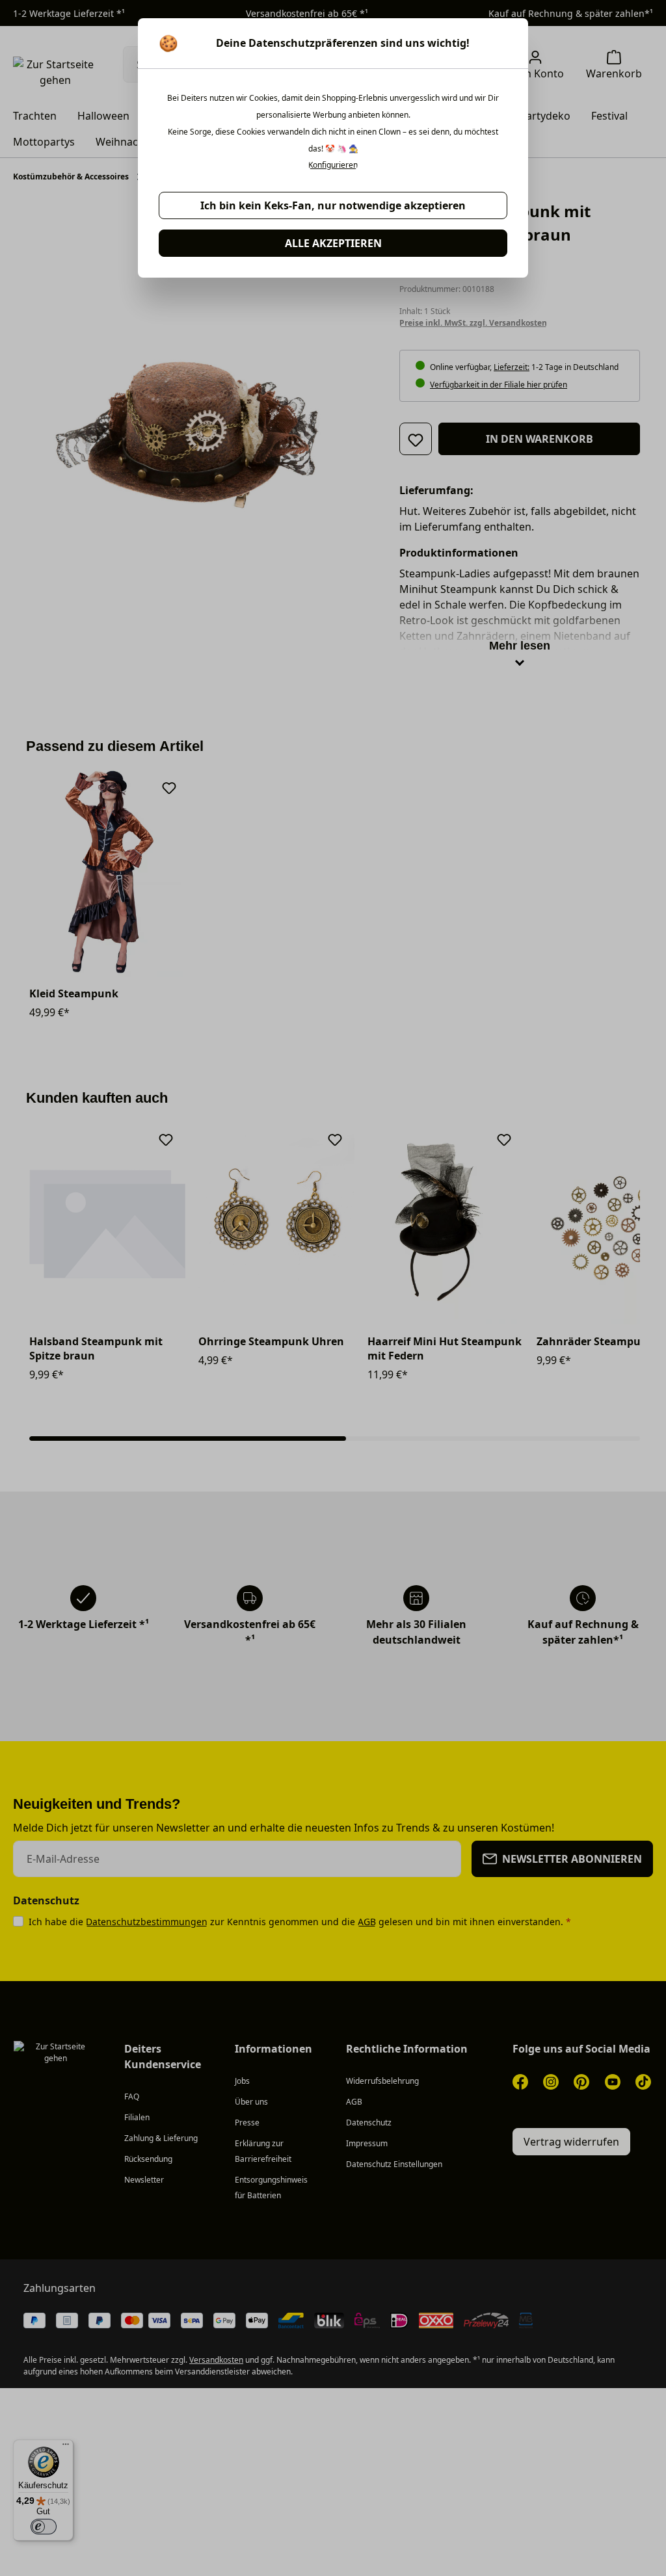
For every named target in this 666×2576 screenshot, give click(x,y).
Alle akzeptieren (333, 243)
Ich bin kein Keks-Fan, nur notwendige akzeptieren (333, 205)
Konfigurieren (333, 165)
